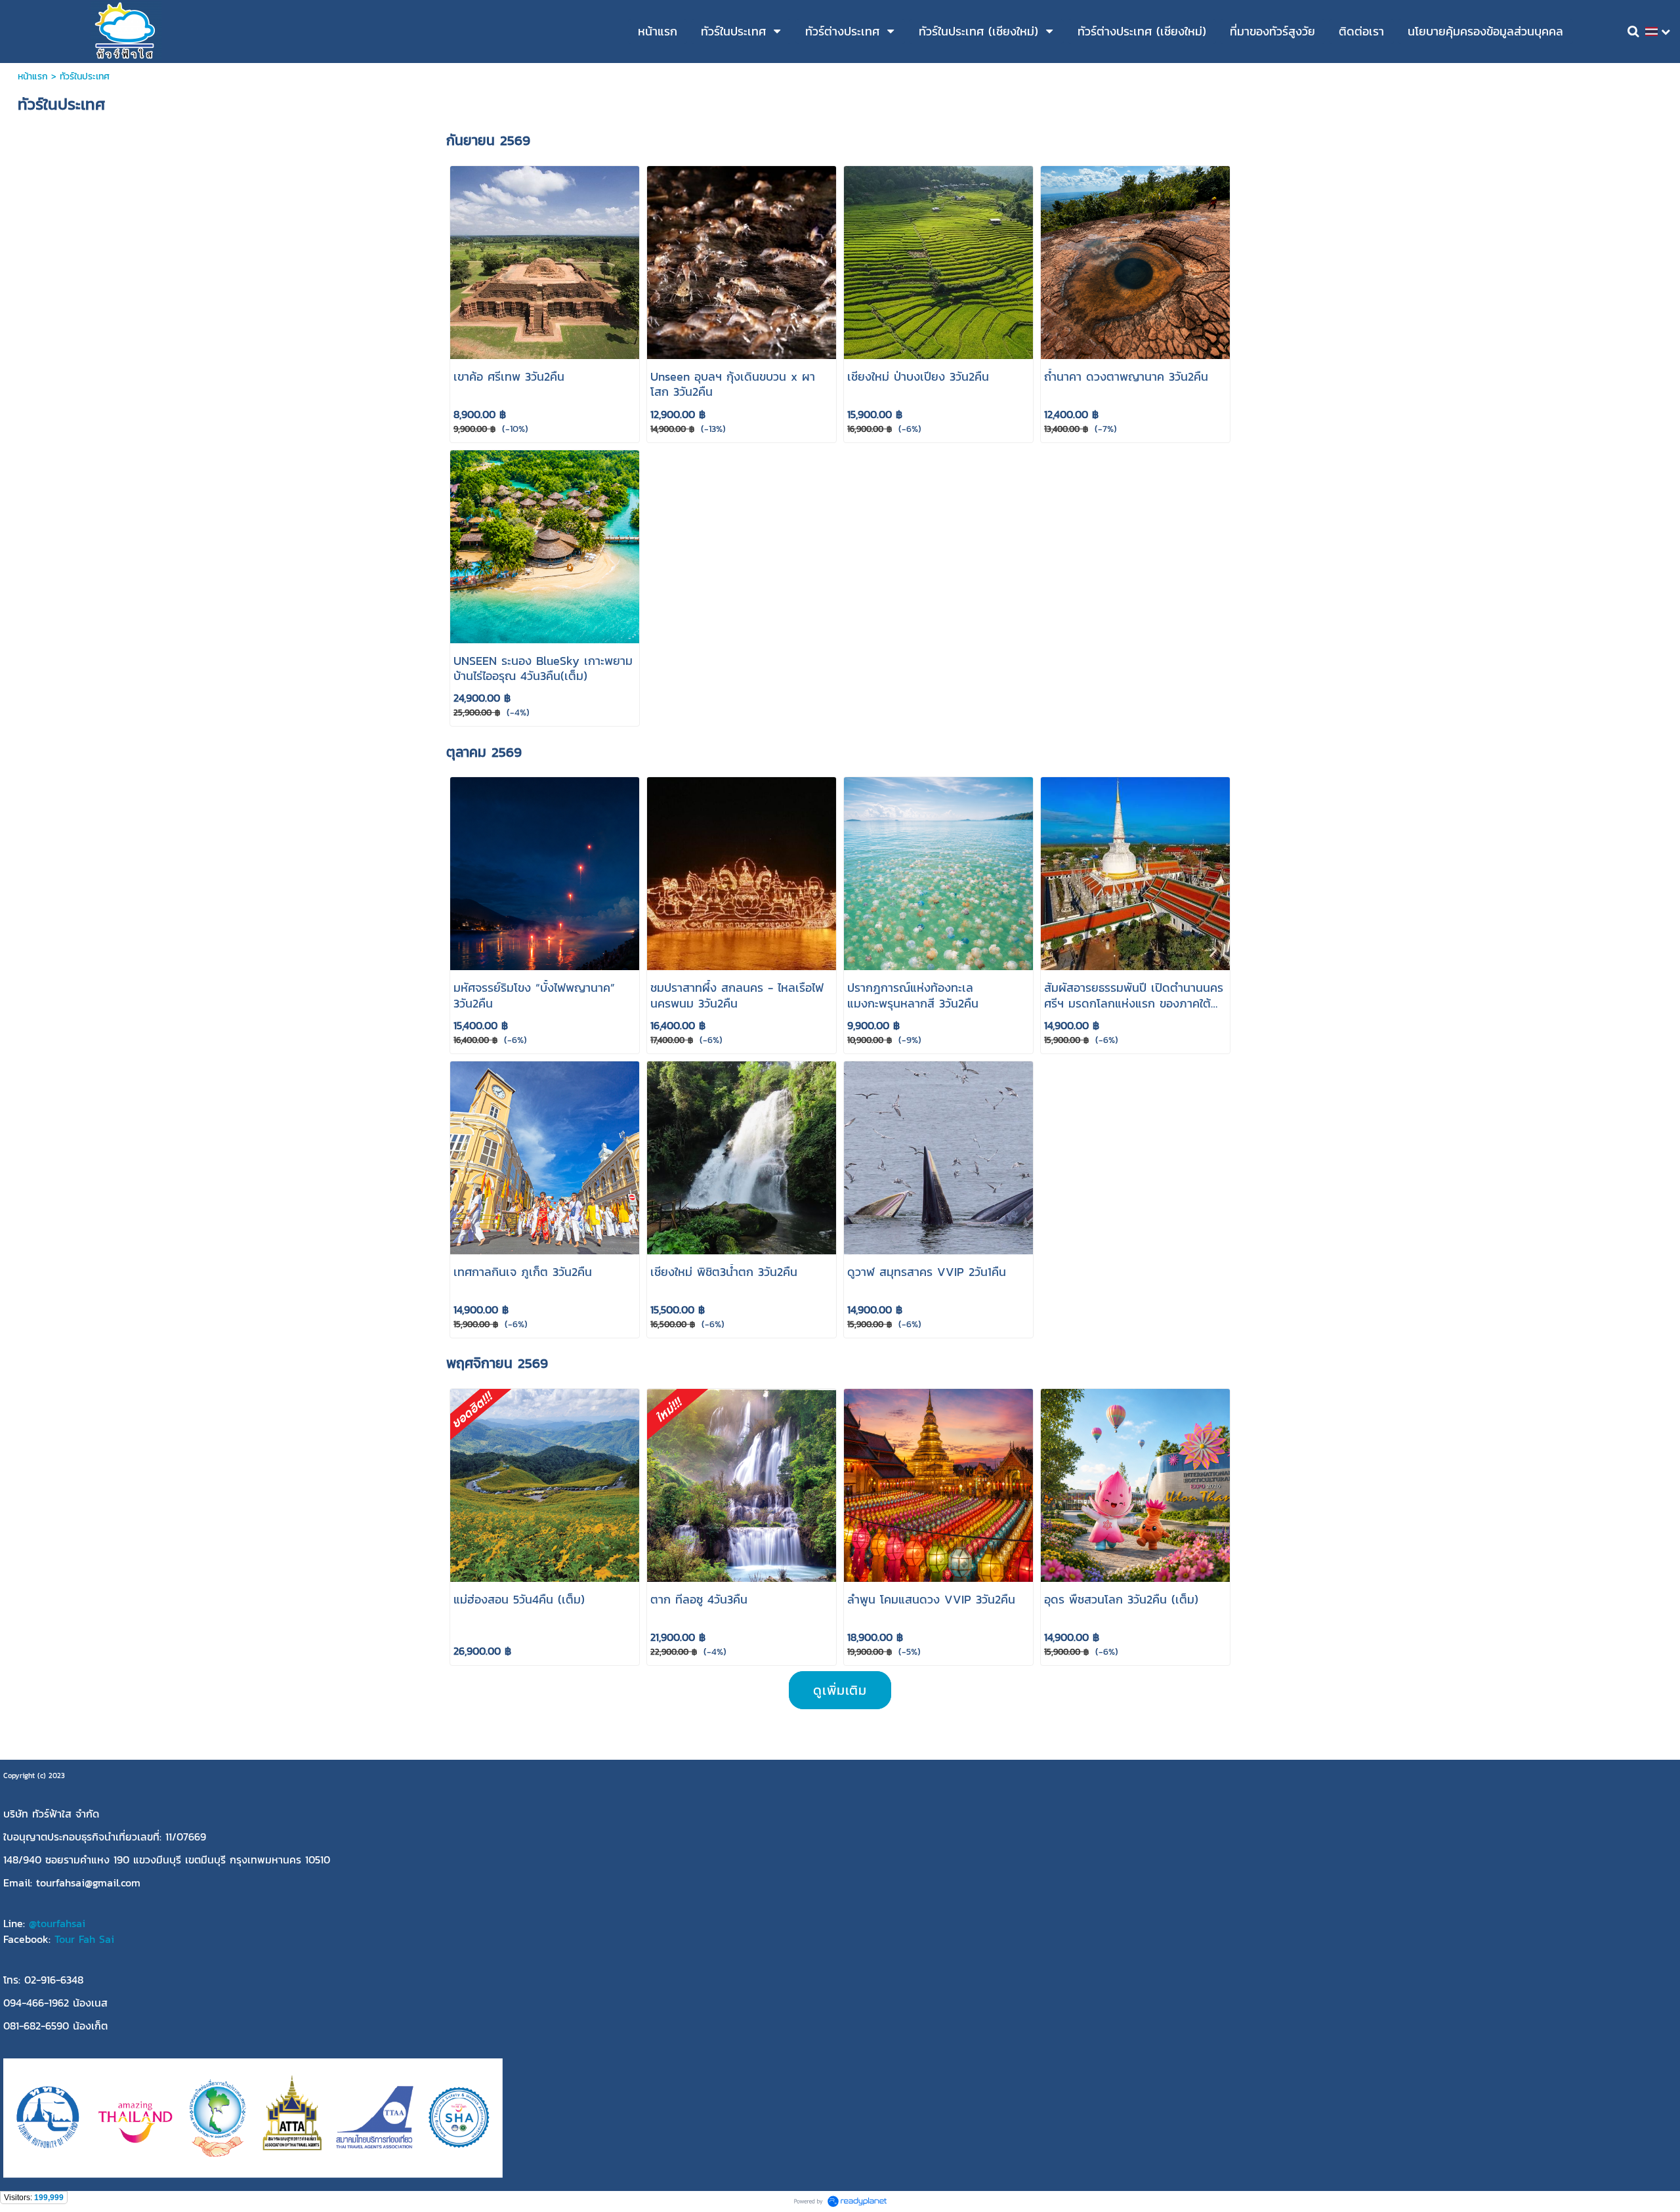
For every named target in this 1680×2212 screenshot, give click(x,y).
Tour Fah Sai (84, 1939)
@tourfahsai (57, 1923)
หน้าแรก (33, 76)
